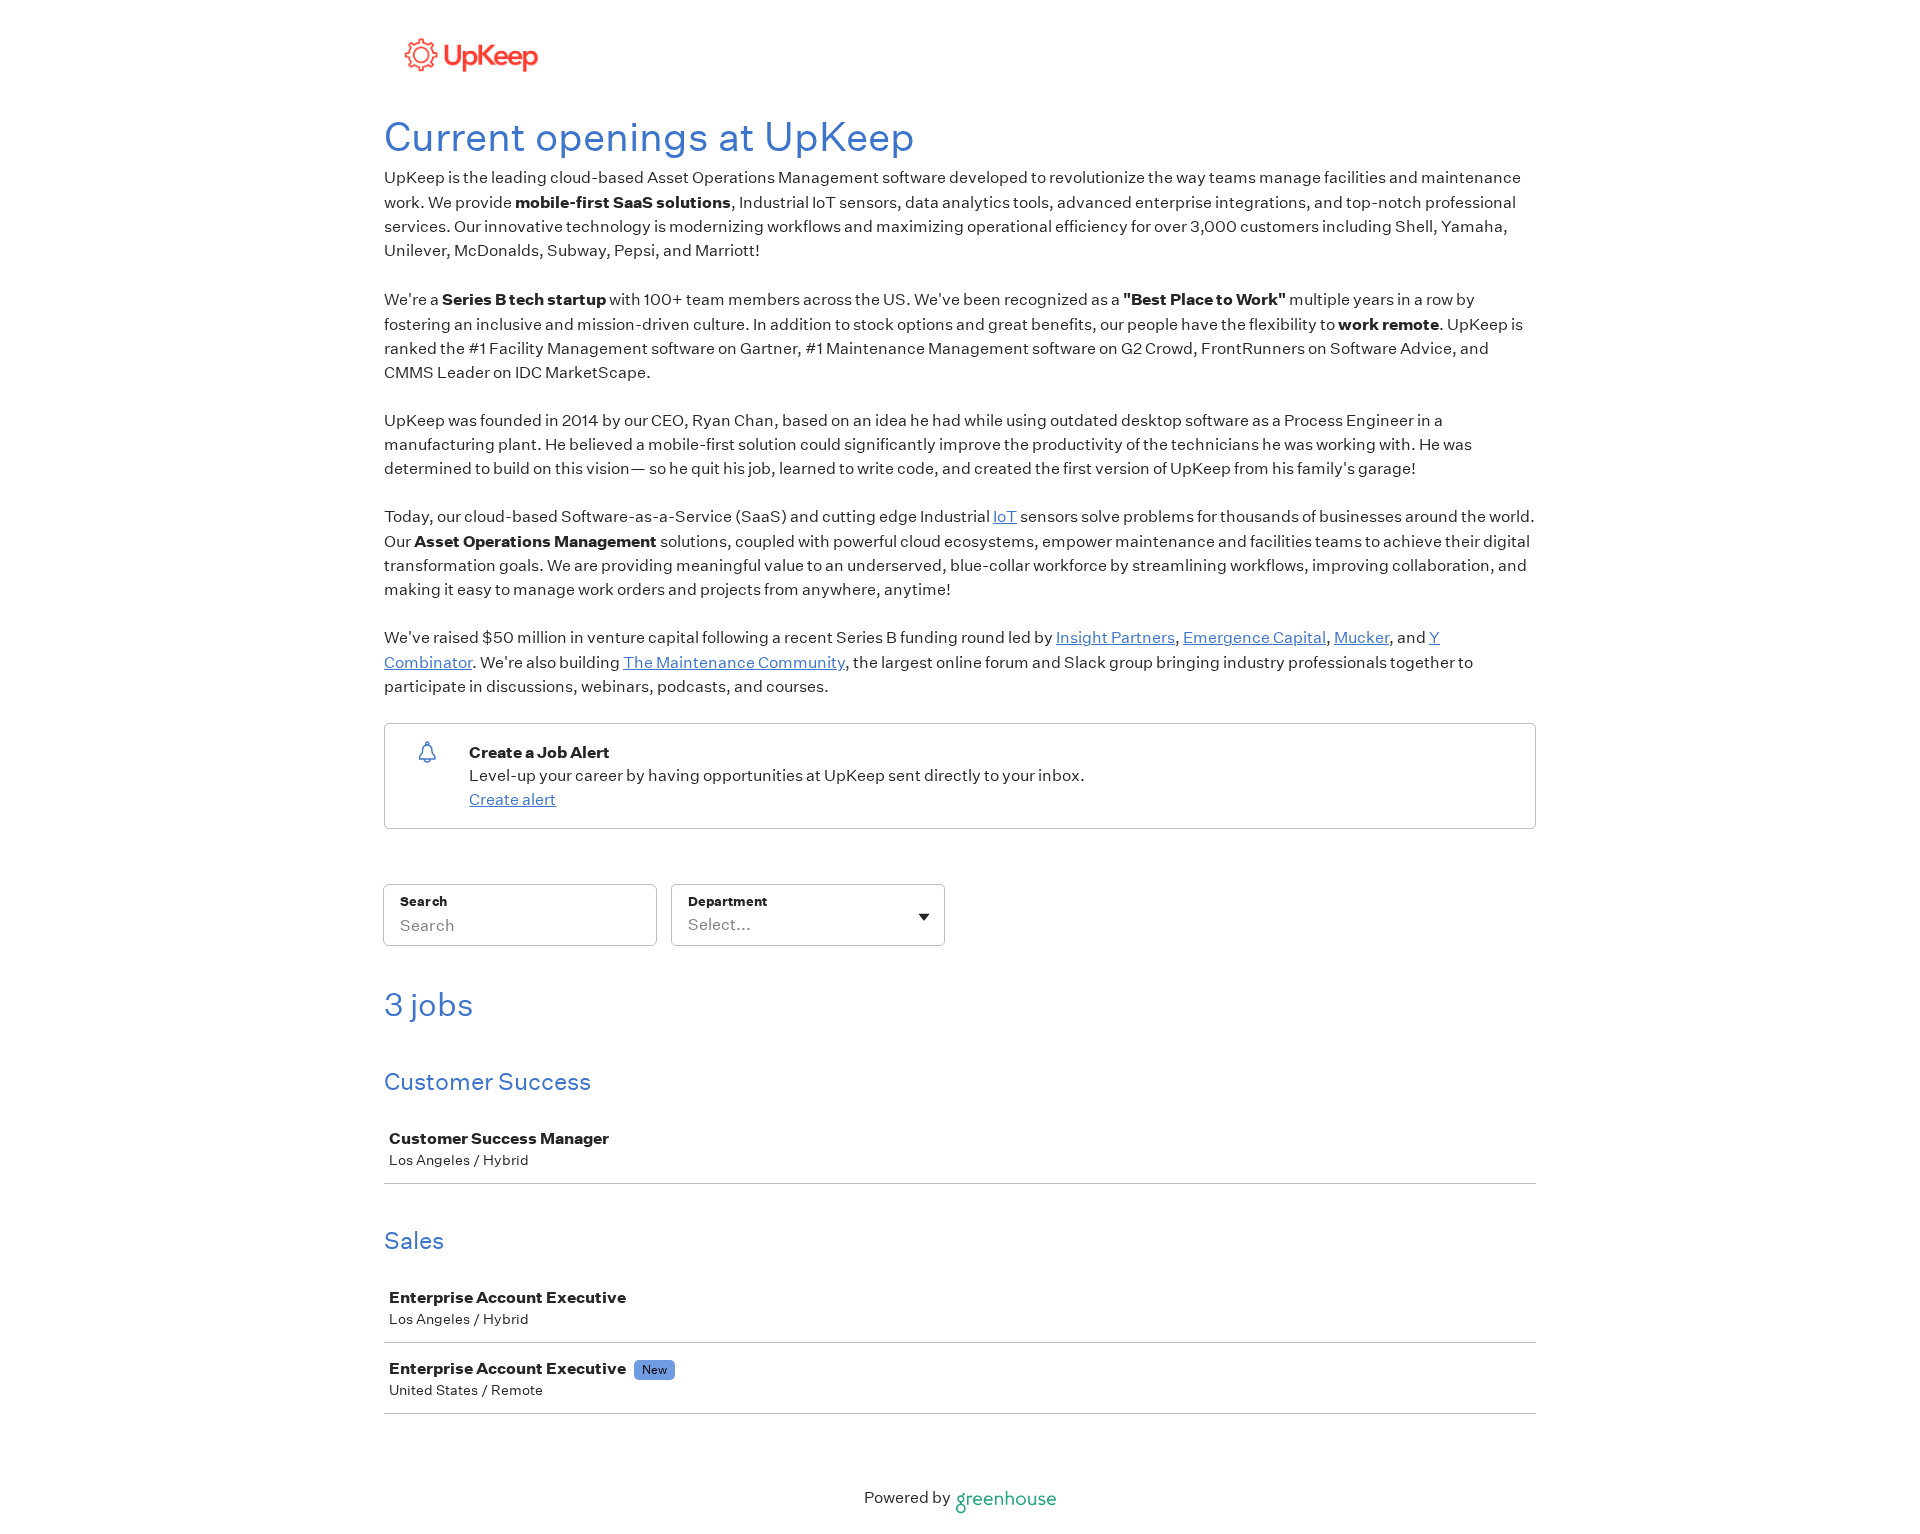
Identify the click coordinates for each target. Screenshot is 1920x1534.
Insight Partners (1115, 637)
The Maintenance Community (734, 662)
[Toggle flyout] (924, 917)
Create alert (512, 799)
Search (423, 901)
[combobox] (689, 925)
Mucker (1361, 637)
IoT (1005, 516)
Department (727, 901)
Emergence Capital (1254, 637)
